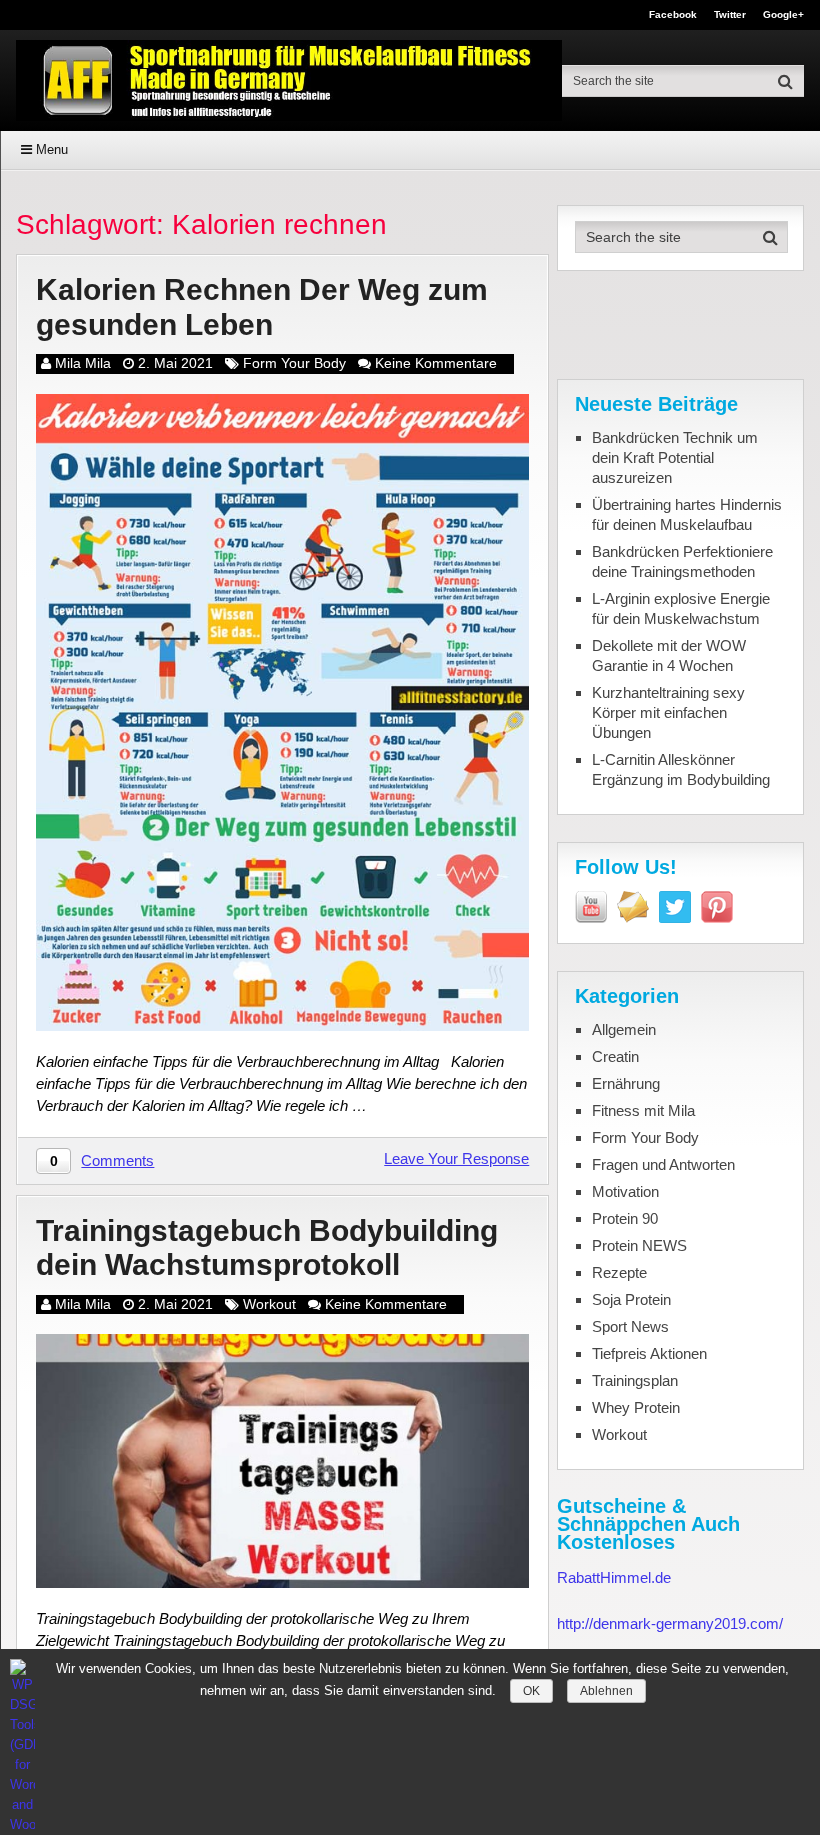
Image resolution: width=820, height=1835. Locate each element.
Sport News (630, 1326)
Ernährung (626, 1083)
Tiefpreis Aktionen (649, 1353)
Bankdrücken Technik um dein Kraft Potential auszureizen (675, 457)
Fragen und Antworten (663, 1164)
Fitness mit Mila (643, 1110)
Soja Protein (631, 1299)
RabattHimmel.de (614, 1577)
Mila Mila (83, 363)
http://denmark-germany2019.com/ (670, 1623)
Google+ (783, 15)
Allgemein (624, 1029)
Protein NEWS (639, 1245)
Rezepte (619, 1272)
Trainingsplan (635, 1380)
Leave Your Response (456, 1158)
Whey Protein (636, 1407)
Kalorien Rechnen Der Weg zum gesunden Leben (262, 307)
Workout (269, 1304)
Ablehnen (606, 1691)
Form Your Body (294, 363)
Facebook (673, 15)
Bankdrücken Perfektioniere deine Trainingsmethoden (682, 561)
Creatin (615, 1056)
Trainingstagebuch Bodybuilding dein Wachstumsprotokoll (267, 1248)
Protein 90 (625, 1218)
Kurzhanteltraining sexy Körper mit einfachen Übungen (668, 712)
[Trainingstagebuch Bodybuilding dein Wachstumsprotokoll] (282, 1461)
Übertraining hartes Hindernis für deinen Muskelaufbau (687, 514)
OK (531, 1691)
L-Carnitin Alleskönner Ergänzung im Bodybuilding (681, 769)
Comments (117, 1160)
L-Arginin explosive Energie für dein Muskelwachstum (681, 608)
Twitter (730, 15)
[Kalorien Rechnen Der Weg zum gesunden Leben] (282, 712)
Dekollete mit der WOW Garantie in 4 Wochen (669, 655)
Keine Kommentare (436, 363)
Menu (52, 149)
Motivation (625, 1191)
